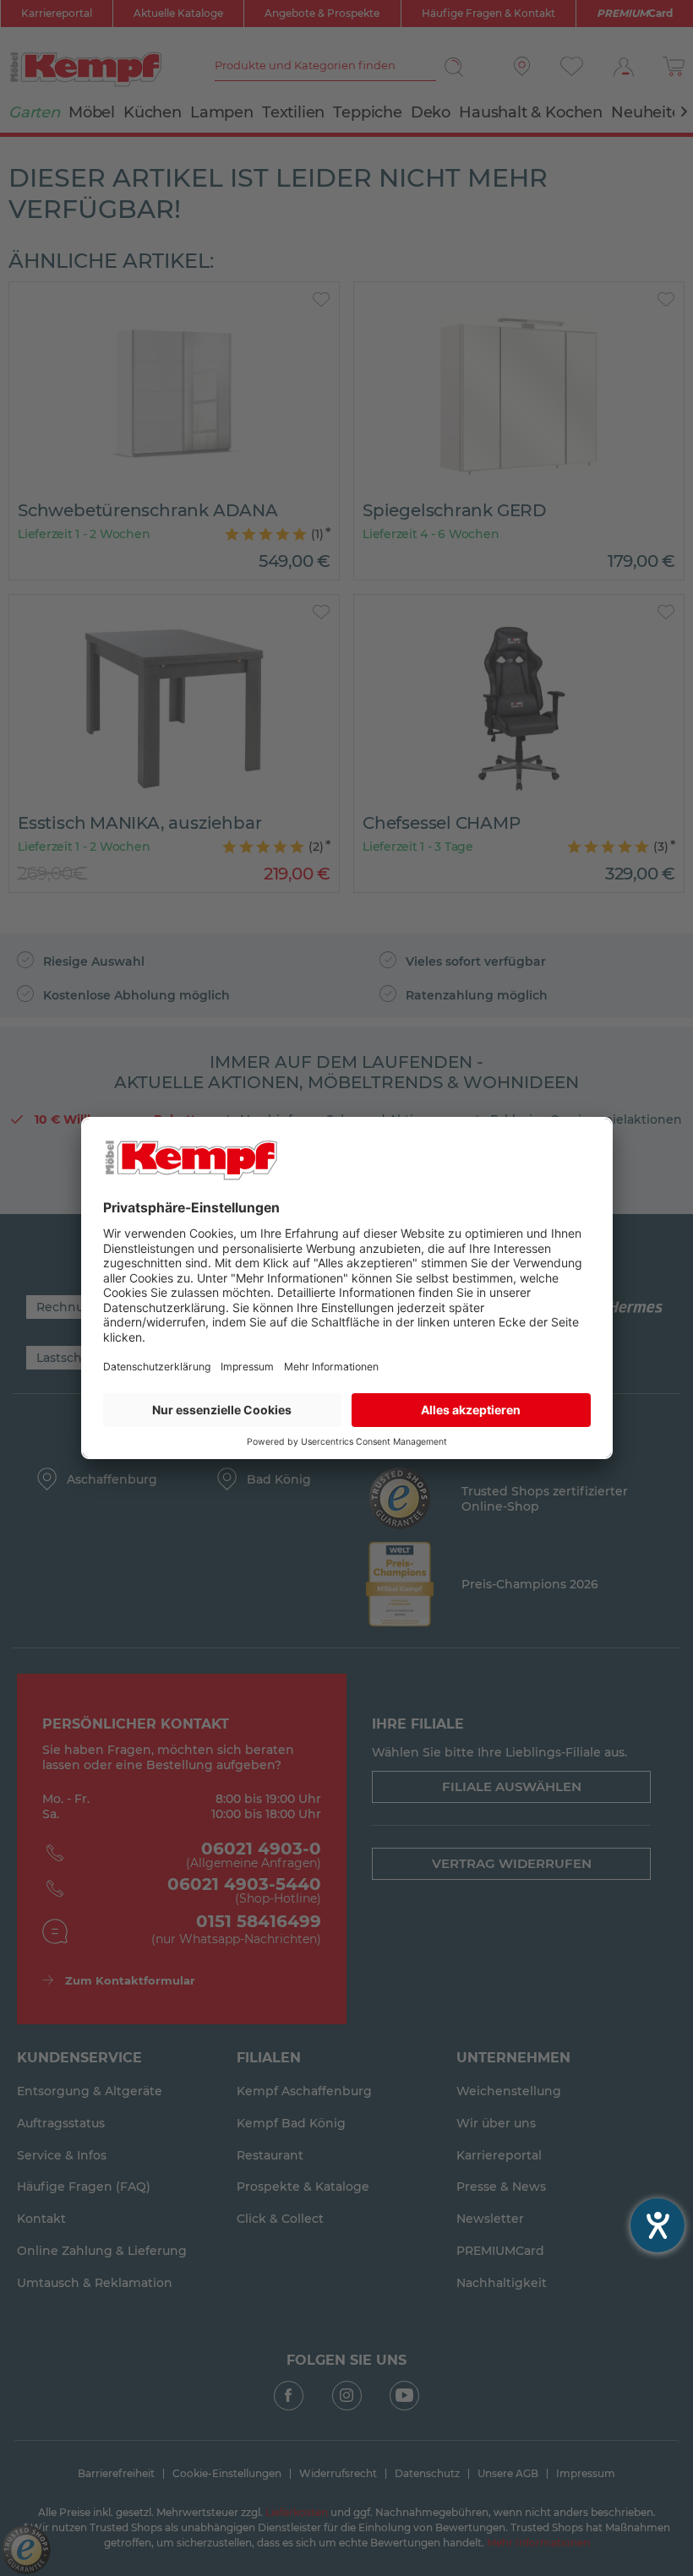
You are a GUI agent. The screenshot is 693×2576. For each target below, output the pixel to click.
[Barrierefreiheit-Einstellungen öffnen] (658, 2225)
